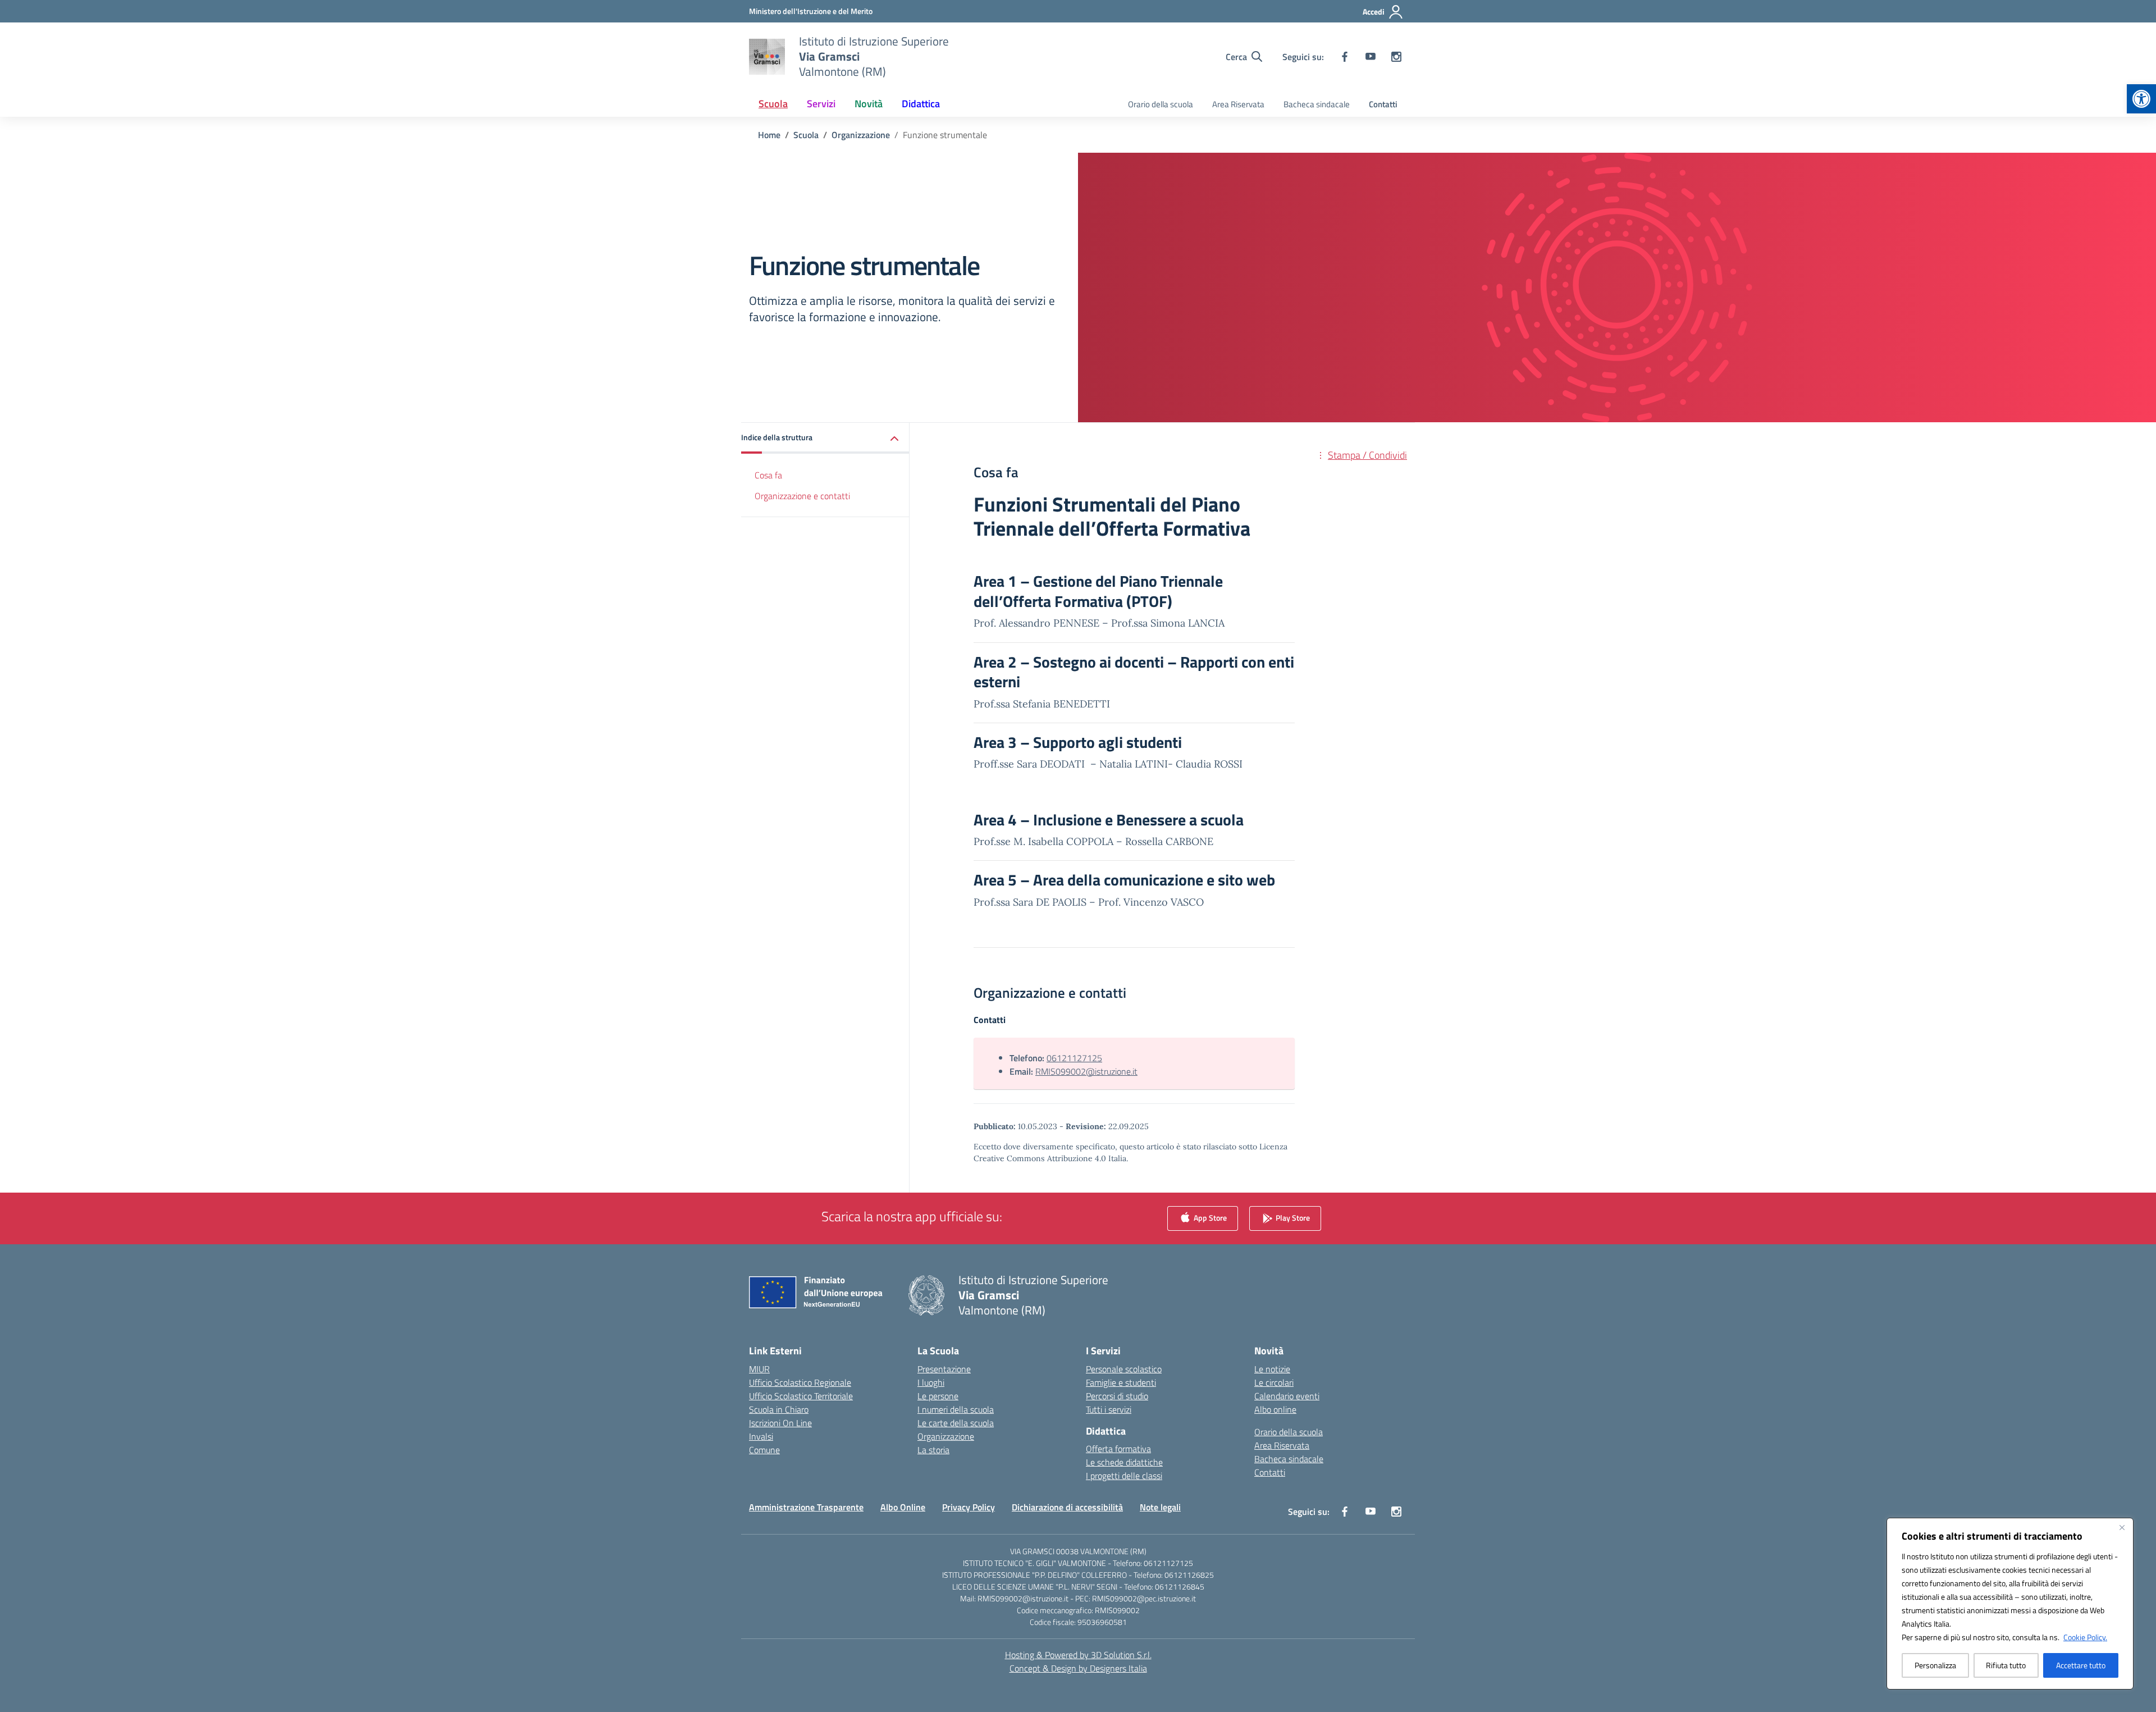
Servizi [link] (821, 104)
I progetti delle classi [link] (1124, 1476)
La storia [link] (933, 1450)
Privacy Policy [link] (969, 1507)
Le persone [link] (938, 1396)
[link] (2141, 99)
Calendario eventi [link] (1287, 1396)
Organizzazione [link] (946, 1436)
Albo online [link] (1275, 1409)
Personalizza (1935, 1665)
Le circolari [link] (1274, 1382)
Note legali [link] (1160, 1507)
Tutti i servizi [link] (1109, 1409)
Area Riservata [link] (1238, 104)
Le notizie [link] (1272, 1369)
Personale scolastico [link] (1124, 1369)
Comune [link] (764, 1450)
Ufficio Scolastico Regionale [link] (800, 1382)
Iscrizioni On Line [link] (780, 1423)
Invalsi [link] (761, 1436)
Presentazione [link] (944, 1369)
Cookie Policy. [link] (2085, 1637)
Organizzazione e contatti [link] (802, 496)
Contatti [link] (1383, 104)
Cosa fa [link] (768, 475)
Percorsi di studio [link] (1117, 1396)
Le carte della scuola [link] (956, 1423)
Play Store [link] (1292, 1217)
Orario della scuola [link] (1161, 104)
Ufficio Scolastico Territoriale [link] (801, 1396)
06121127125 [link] (1074, 1058)
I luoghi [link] (931, 1382)
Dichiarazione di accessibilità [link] (1067, 1507)
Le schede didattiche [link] (1124, 1462)
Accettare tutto (2081, 1665)
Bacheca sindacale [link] (1317, 104)
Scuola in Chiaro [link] (779, 1409)
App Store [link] (1209, 1217)
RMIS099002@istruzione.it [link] (1086, 1071)
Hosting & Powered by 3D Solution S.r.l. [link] (1078, 1655)
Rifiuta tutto (2006, 1665)
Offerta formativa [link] (1118, 1449)
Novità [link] (869, 104)
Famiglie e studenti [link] (1121, 1382)
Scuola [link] (773, 104)
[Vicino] (2122, 1527)
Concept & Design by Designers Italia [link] (1078, 1668)
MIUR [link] (759, 1369)
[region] (2010, 1604)
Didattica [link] (921, 104)
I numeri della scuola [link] (956, 1409)
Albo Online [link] (903, 1507)
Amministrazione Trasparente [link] (806, 1507)
